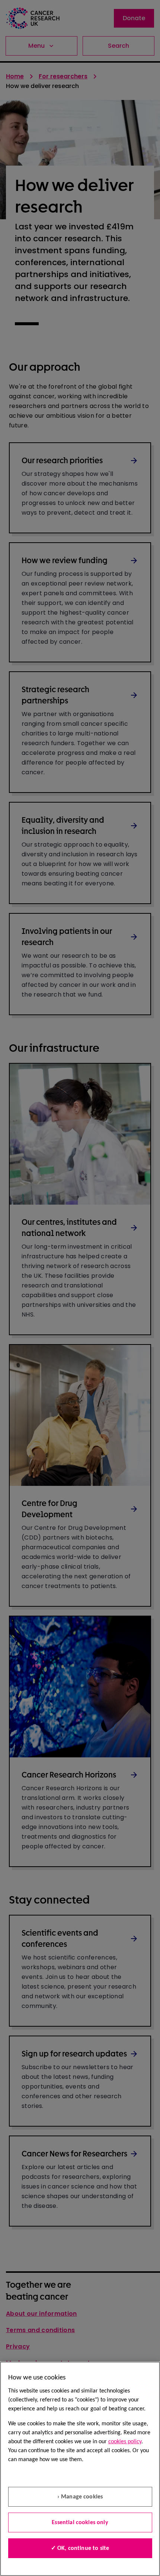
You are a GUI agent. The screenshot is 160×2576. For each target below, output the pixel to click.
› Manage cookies (80, 2497)
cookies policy (125, 2442)
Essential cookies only (80, 2523)
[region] (80, 2469)
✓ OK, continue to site (80, 2548)
